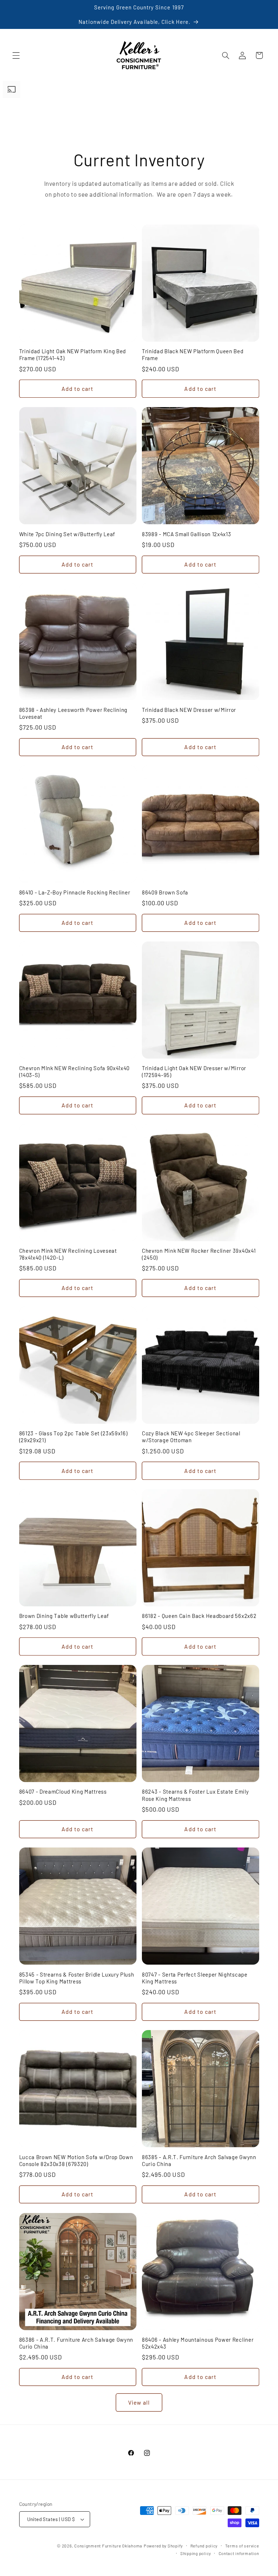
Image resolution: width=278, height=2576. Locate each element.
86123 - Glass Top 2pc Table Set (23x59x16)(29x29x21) (73, 1437)
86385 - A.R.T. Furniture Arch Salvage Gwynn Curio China (199, 2160)
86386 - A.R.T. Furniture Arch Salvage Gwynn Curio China (76, 2343)
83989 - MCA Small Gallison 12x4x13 (186, 534)
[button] (16, 55)
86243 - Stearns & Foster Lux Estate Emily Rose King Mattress (195, 1795)
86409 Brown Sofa (165, 892)
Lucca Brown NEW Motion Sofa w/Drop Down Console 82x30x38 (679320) (76, 2160)
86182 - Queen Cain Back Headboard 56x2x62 (199, 1616)
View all (139, 2402)
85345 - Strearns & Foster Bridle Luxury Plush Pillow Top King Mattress (77, 1978)
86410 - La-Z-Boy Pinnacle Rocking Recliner (75, 892)
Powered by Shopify (163, 2546)
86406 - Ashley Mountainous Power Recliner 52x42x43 (198, 2343)
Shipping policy (196, 2553)
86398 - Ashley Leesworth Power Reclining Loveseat (73, 713)
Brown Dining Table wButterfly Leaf (64, 1616)
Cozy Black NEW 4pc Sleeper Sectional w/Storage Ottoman (191, 1437)
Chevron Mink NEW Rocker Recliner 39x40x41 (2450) (199, 1254)
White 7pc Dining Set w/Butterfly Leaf (67, 534)
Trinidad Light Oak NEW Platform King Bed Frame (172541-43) (73, 354)
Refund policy (204, 2546)
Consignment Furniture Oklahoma (108, 2546)
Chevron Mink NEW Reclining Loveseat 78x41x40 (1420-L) (68, 1254)
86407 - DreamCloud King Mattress (63, 1791)
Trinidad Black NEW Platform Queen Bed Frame (193, 354)
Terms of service (242, 2546)
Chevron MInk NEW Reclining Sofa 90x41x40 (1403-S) (75, 1071)
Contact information (239, 2553)
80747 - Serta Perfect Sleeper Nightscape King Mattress (195, 1978)
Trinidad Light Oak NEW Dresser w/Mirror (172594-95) (194, 1071)
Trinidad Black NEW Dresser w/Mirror (189, 710)
